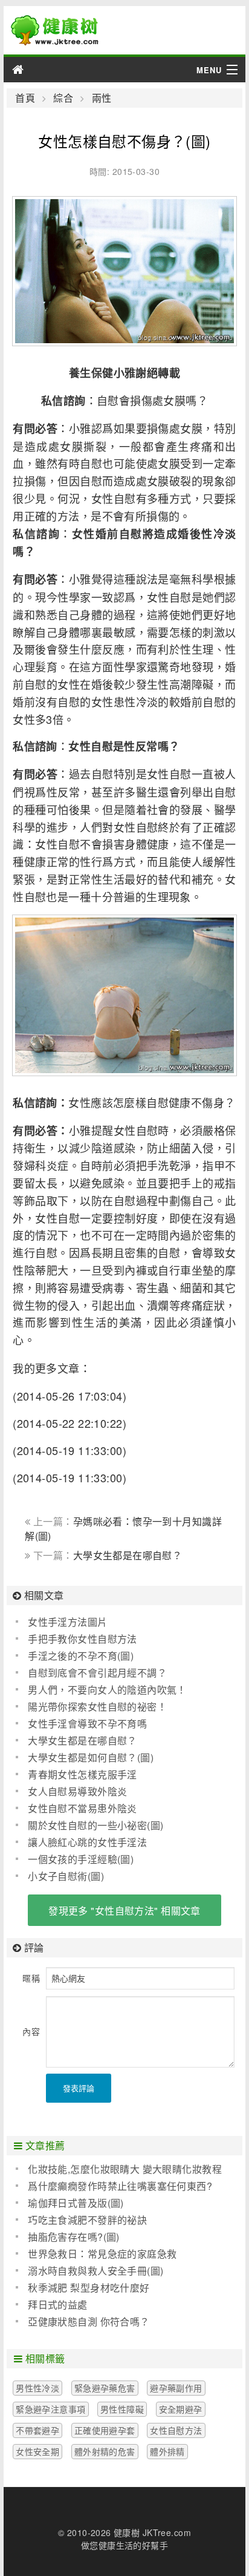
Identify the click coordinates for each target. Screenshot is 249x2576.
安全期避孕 (181, 2409)
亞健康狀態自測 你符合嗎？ (89, 2321)
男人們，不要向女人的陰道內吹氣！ (107, 1690)
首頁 (25, 98)
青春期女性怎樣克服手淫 (82, 1774)
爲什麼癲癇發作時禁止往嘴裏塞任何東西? (120, 2186)
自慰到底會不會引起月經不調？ (97, 1673)
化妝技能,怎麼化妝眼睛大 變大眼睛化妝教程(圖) (119, 2169)
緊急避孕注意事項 (50, 2409)
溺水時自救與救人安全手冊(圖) (95, 2271)
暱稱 (31, 1978)
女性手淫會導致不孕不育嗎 (87, 1723)
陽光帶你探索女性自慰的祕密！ (97, 1707)
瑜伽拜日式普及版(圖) (76, 2203)
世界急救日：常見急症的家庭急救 (102, 2254)
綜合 (63, 98)
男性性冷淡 (37, 2388)
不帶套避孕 (37, 2430)
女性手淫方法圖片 (67, 1622)
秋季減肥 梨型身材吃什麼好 (89, 2288)
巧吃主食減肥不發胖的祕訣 (87, 2220)
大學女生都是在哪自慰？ (128, 1555)
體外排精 (167, 2451)
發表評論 (79, 2088)
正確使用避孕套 (105, 2430)
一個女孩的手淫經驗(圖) (81, 1859)
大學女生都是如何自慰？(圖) (91, 1757)
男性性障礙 (122, 2409)
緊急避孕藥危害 (105, 2388)
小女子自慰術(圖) (66, 1876)
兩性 (102, 98)
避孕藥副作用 (176, 2388)
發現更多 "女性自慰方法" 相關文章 (124, 1911)
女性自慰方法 (176, 2430)
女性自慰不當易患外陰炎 (82, 1808)
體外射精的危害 (105, 2451)
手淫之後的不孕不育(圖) (81, 1656)
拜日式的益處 (58, 2305)
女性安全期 (37, 2451)
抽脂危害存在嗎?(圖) (74, 2237)
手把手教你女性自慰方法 (82, 1639)
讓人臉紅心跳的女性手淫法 (87, 1842)
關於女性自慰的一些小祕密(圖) (95, 1825)
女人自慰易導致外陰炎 (77, 1791)
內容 (31, 2031)
